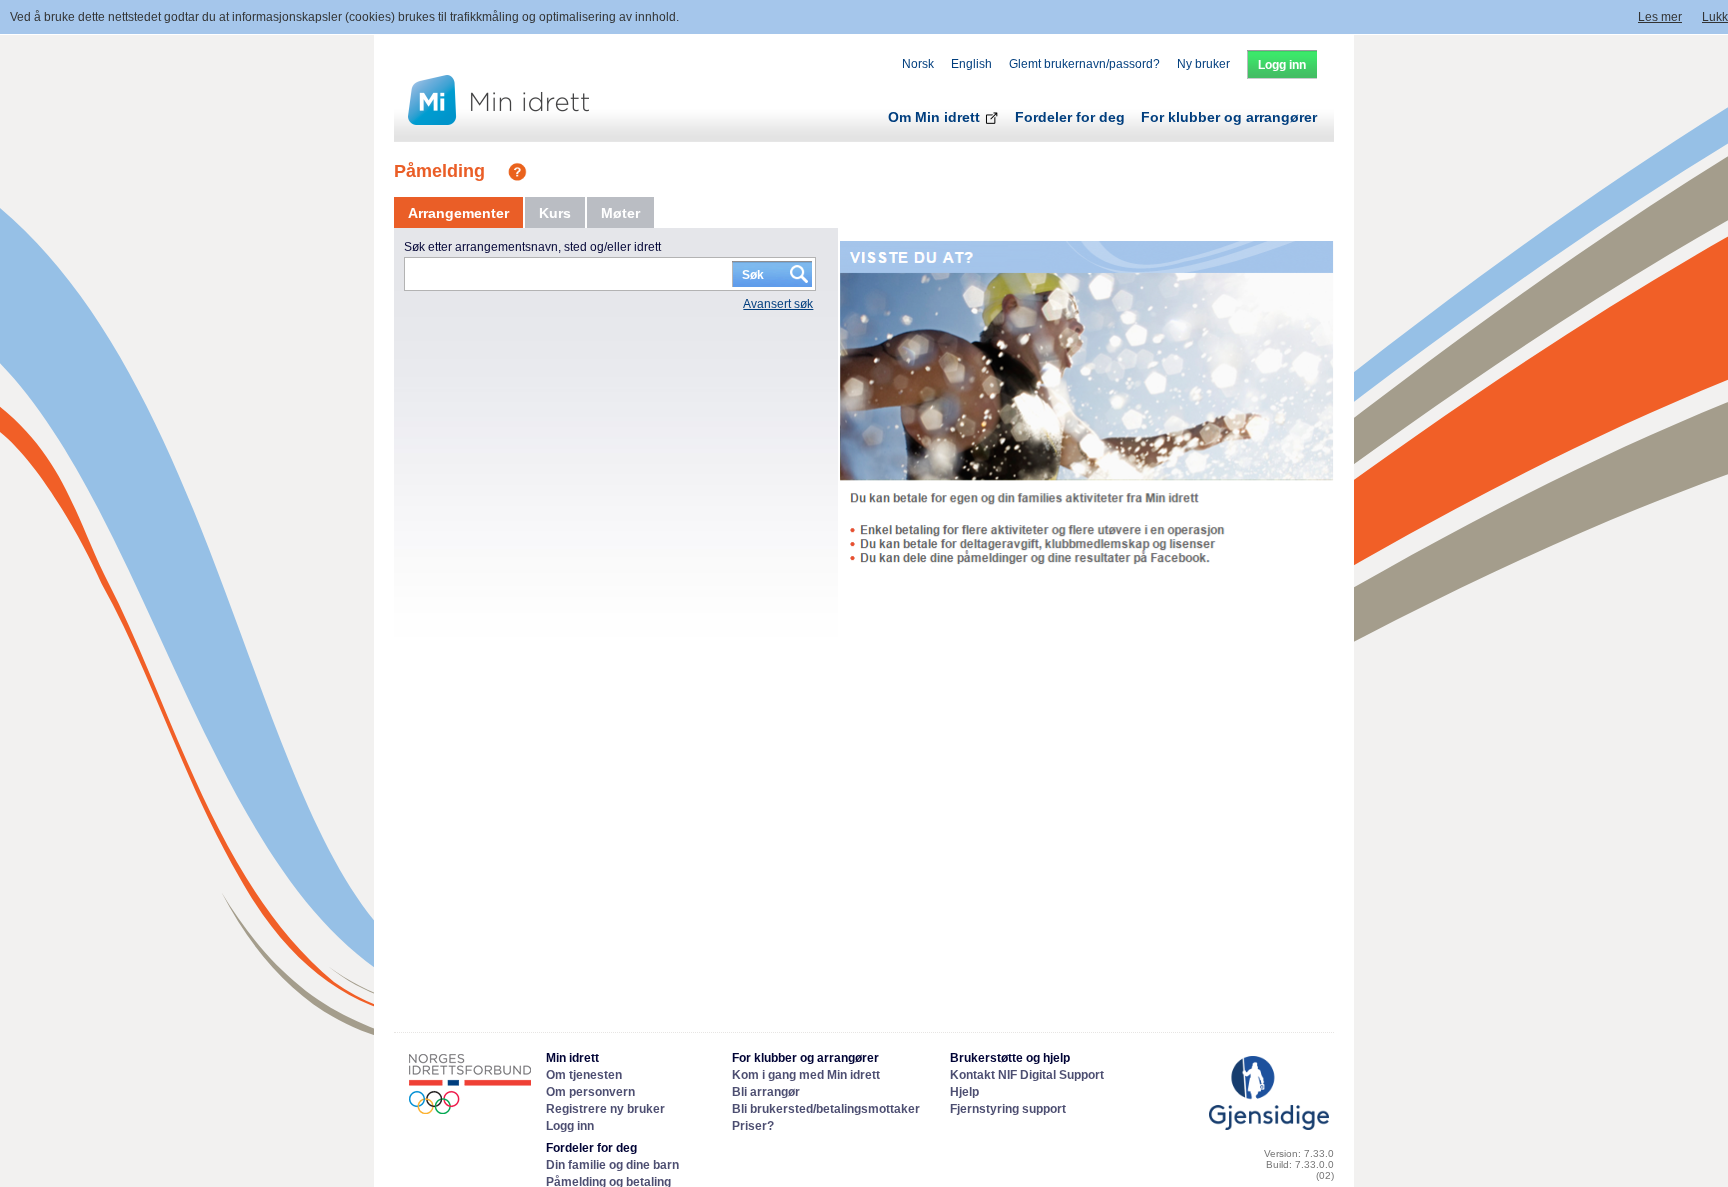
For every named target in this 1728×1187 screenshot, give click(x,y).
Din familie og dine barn (612, 1165)
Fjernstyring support (1008, 1109)
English (971, 64)
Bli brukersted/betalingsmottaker (826, 1109)
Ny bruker (1203, 64)
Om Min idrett (936, 117)
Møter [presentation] (620, 213)
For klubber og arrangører (1229, 117)
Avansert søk (778, 304)
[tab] (458, 213)
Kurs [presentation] (555, 213)
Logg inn (570, 1126)
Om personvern (590, 1092)
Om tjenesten (584, 1075)
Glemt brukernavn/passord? (1084, 64)
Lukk (1715, 17)
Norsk (918, 64)
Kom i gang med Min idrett (806, 1075)
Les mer (1660, 17)
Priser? (753, 1126)
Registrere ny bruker (605, 1109)
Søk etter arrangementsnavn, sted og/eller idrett (532, 247)
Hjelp (964, 1092)
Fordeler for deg (1070, 117)
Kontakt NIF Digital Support (1027, 1075)
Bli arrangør (766, 1092)
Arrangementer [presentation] (458, 213)
